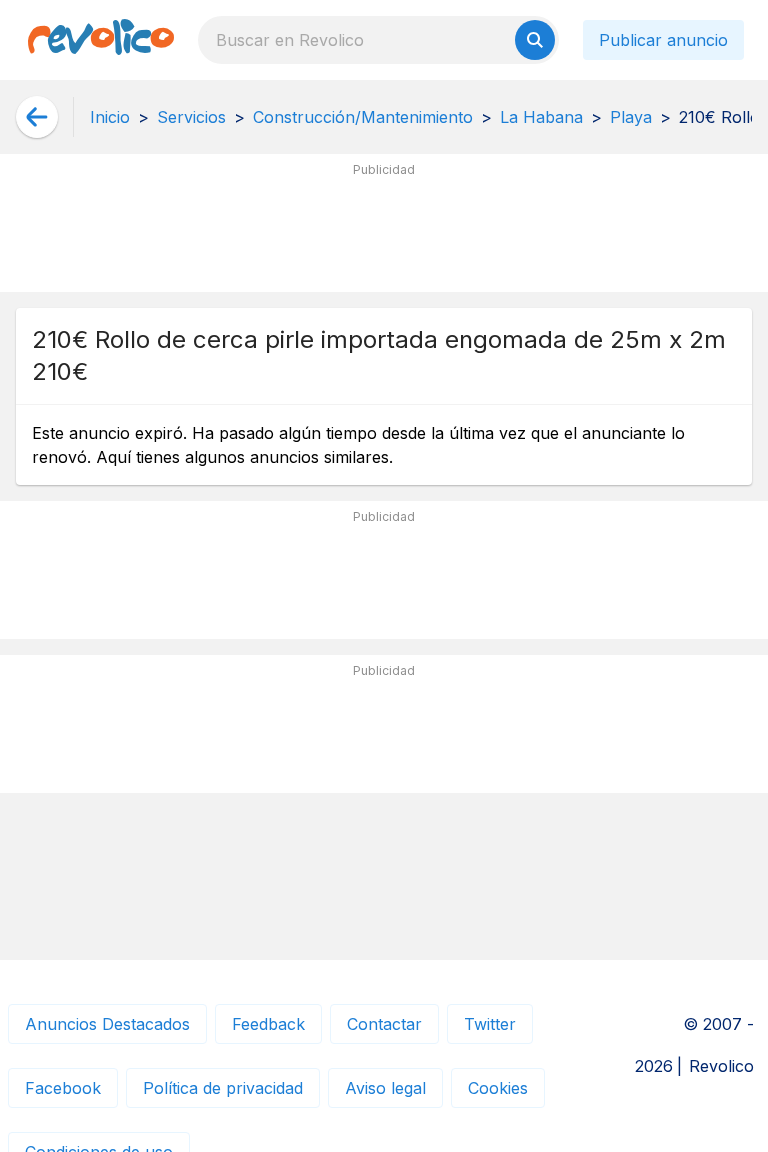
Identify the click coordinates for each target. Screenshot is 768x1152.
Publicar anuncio (663, 40)
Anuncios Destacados (107, 1024)
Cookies (498, 1088)
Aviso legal (385, 1088)
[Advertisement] (384, 231)
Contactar (384, 1024)
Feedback (268, 1024)
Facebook (63, 1088)
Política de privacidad (223, 1088)
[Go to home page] (101, 40)
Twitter (490, 1024)
